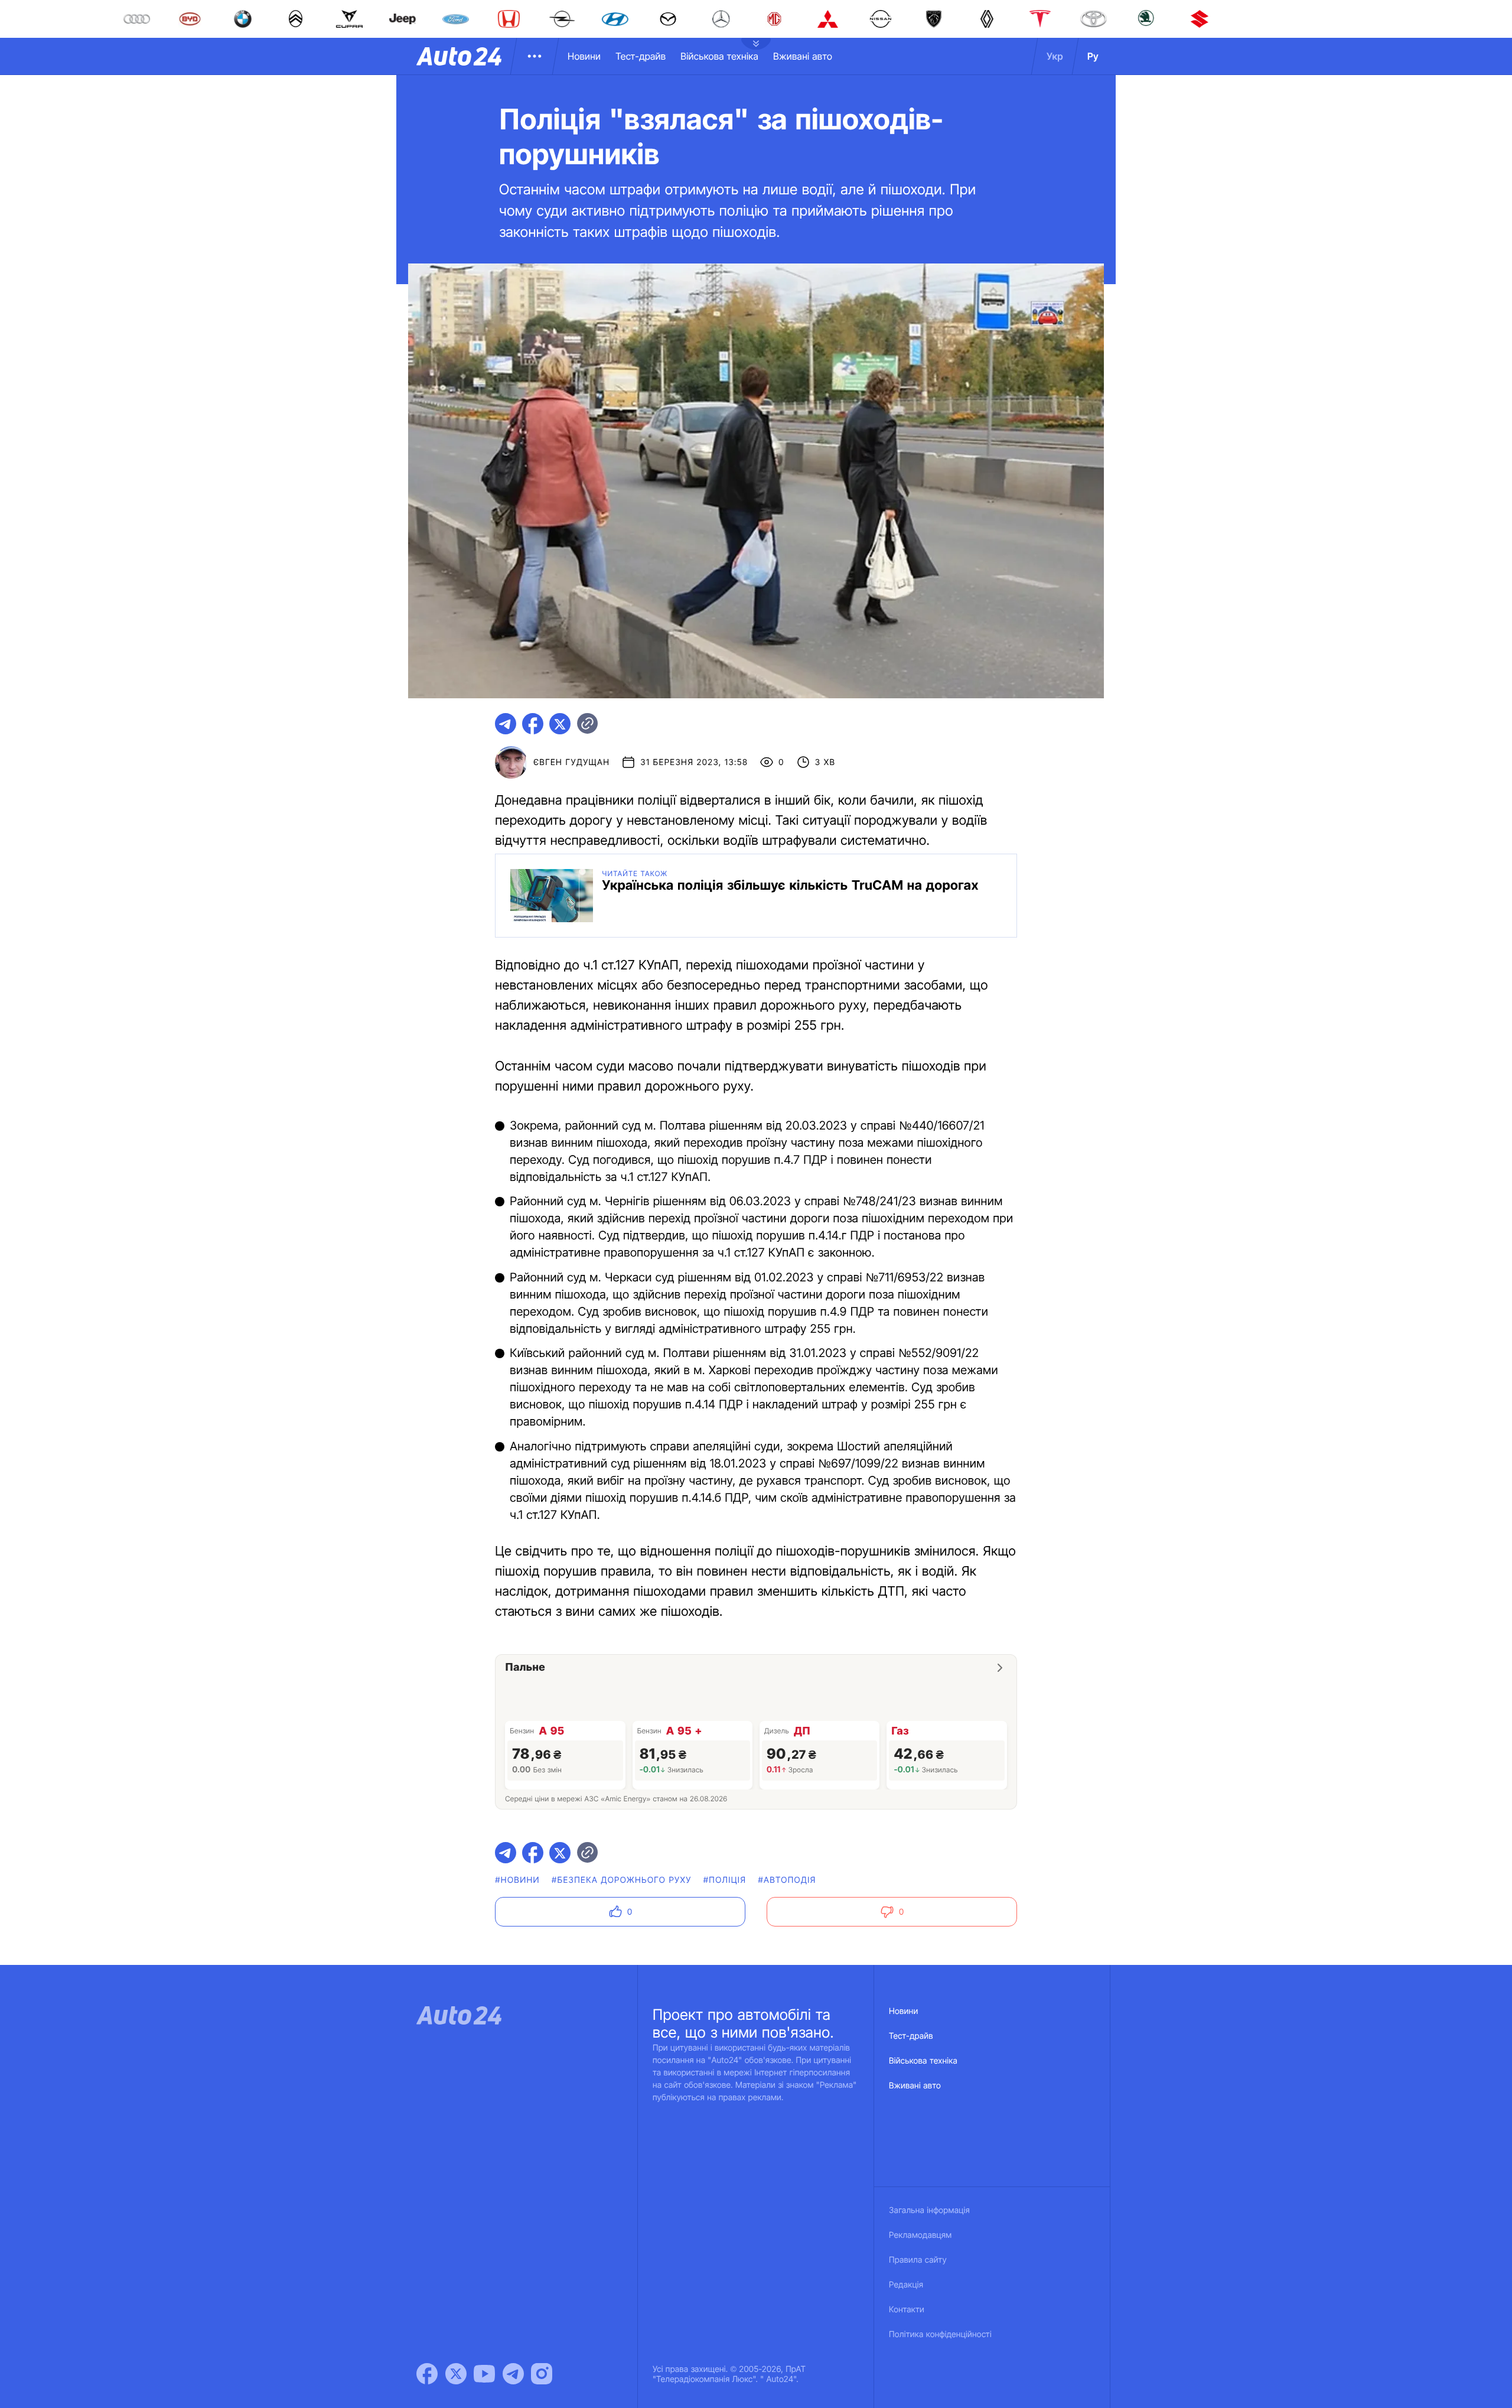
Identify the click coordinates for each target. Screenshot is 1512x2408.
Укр (1055, 56)
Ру (1093, 56)
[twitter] (560, 724)
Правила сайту (918, 2260)
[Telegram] (513, 2374)
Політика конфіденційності (940, 2334)
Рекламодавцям (920, 2235)
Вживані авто (803, 56)
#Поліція (725, 1880)
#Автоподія (787, 1880)
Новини (584, 56)
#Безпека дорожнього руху (622, 1880)
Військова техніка (719, 56)
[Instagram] (542, 2374)
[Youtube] (484, 2374)
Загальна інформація (929, 2210)
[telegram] (506, 724)
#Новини (517, 1880)
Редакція (906, 2285)
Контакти (907, 2310)
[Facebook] (427, 2374)
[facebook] (533, 724)
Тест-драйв (641, 56)
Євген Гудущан (571, 762)
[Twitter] (456, 2374)
